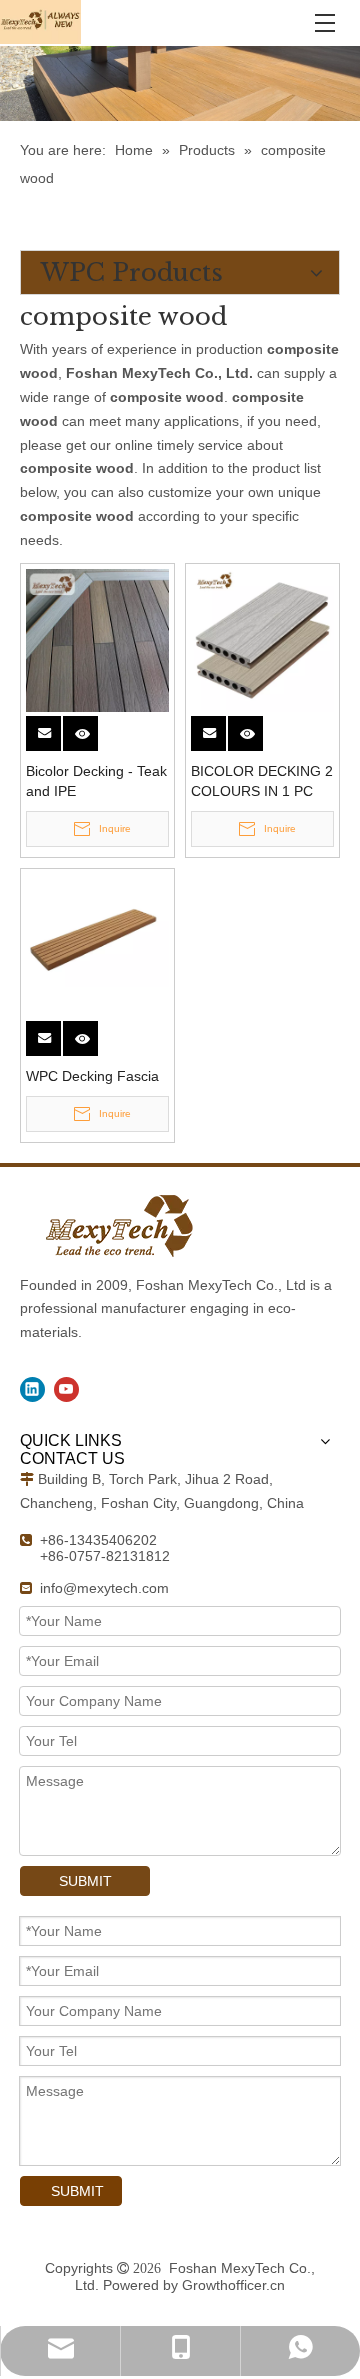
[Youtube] (66, 1389)
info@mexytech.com (104, 1588)
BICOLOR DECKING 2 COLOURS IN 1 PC (262, 781)
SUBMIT (85, 1881)
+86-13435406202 (98, 1540)
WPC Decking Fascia (92, 1076)
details (93, 727)
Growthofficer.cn (233, 2285)
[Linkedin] (32, 1389)
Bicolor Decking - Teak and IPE (96, 781)
